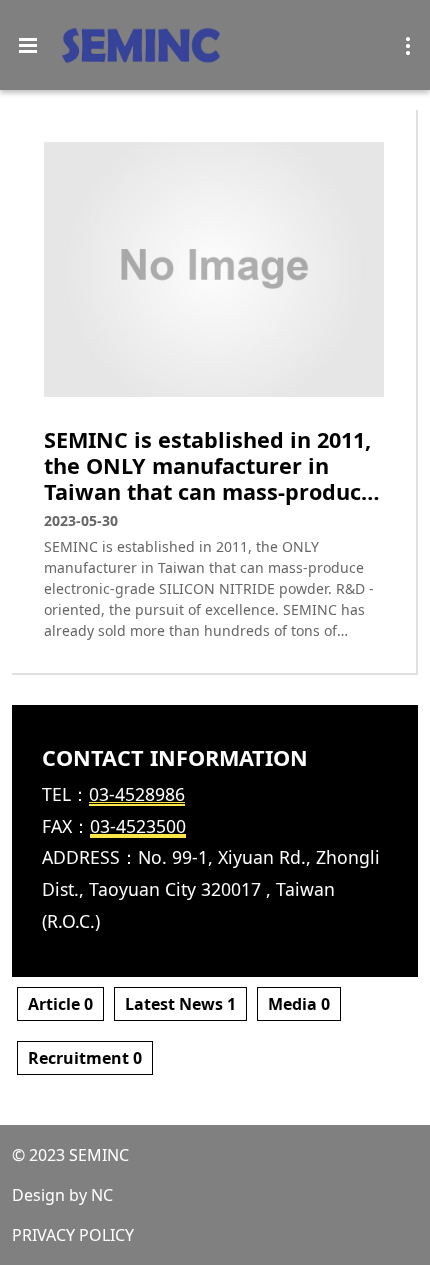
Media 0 (299, 1004)
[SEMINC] (141, 45)
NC (102, 1195)
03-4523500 (138, 826)
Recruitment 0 (85, 1058)
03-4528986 (137, 794)
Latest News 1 (180, 1004)
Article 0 (60, 1004)
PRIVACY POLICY (73, 1235)
